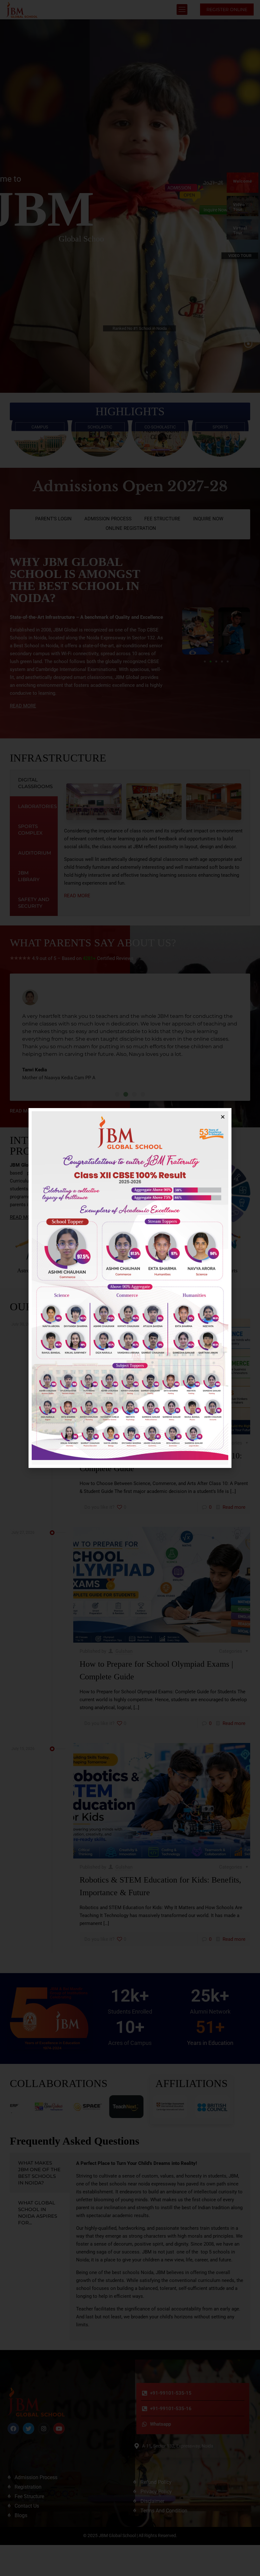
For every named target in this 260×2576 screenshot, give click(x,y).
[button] (223, 1117)
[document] (130, 1288)
